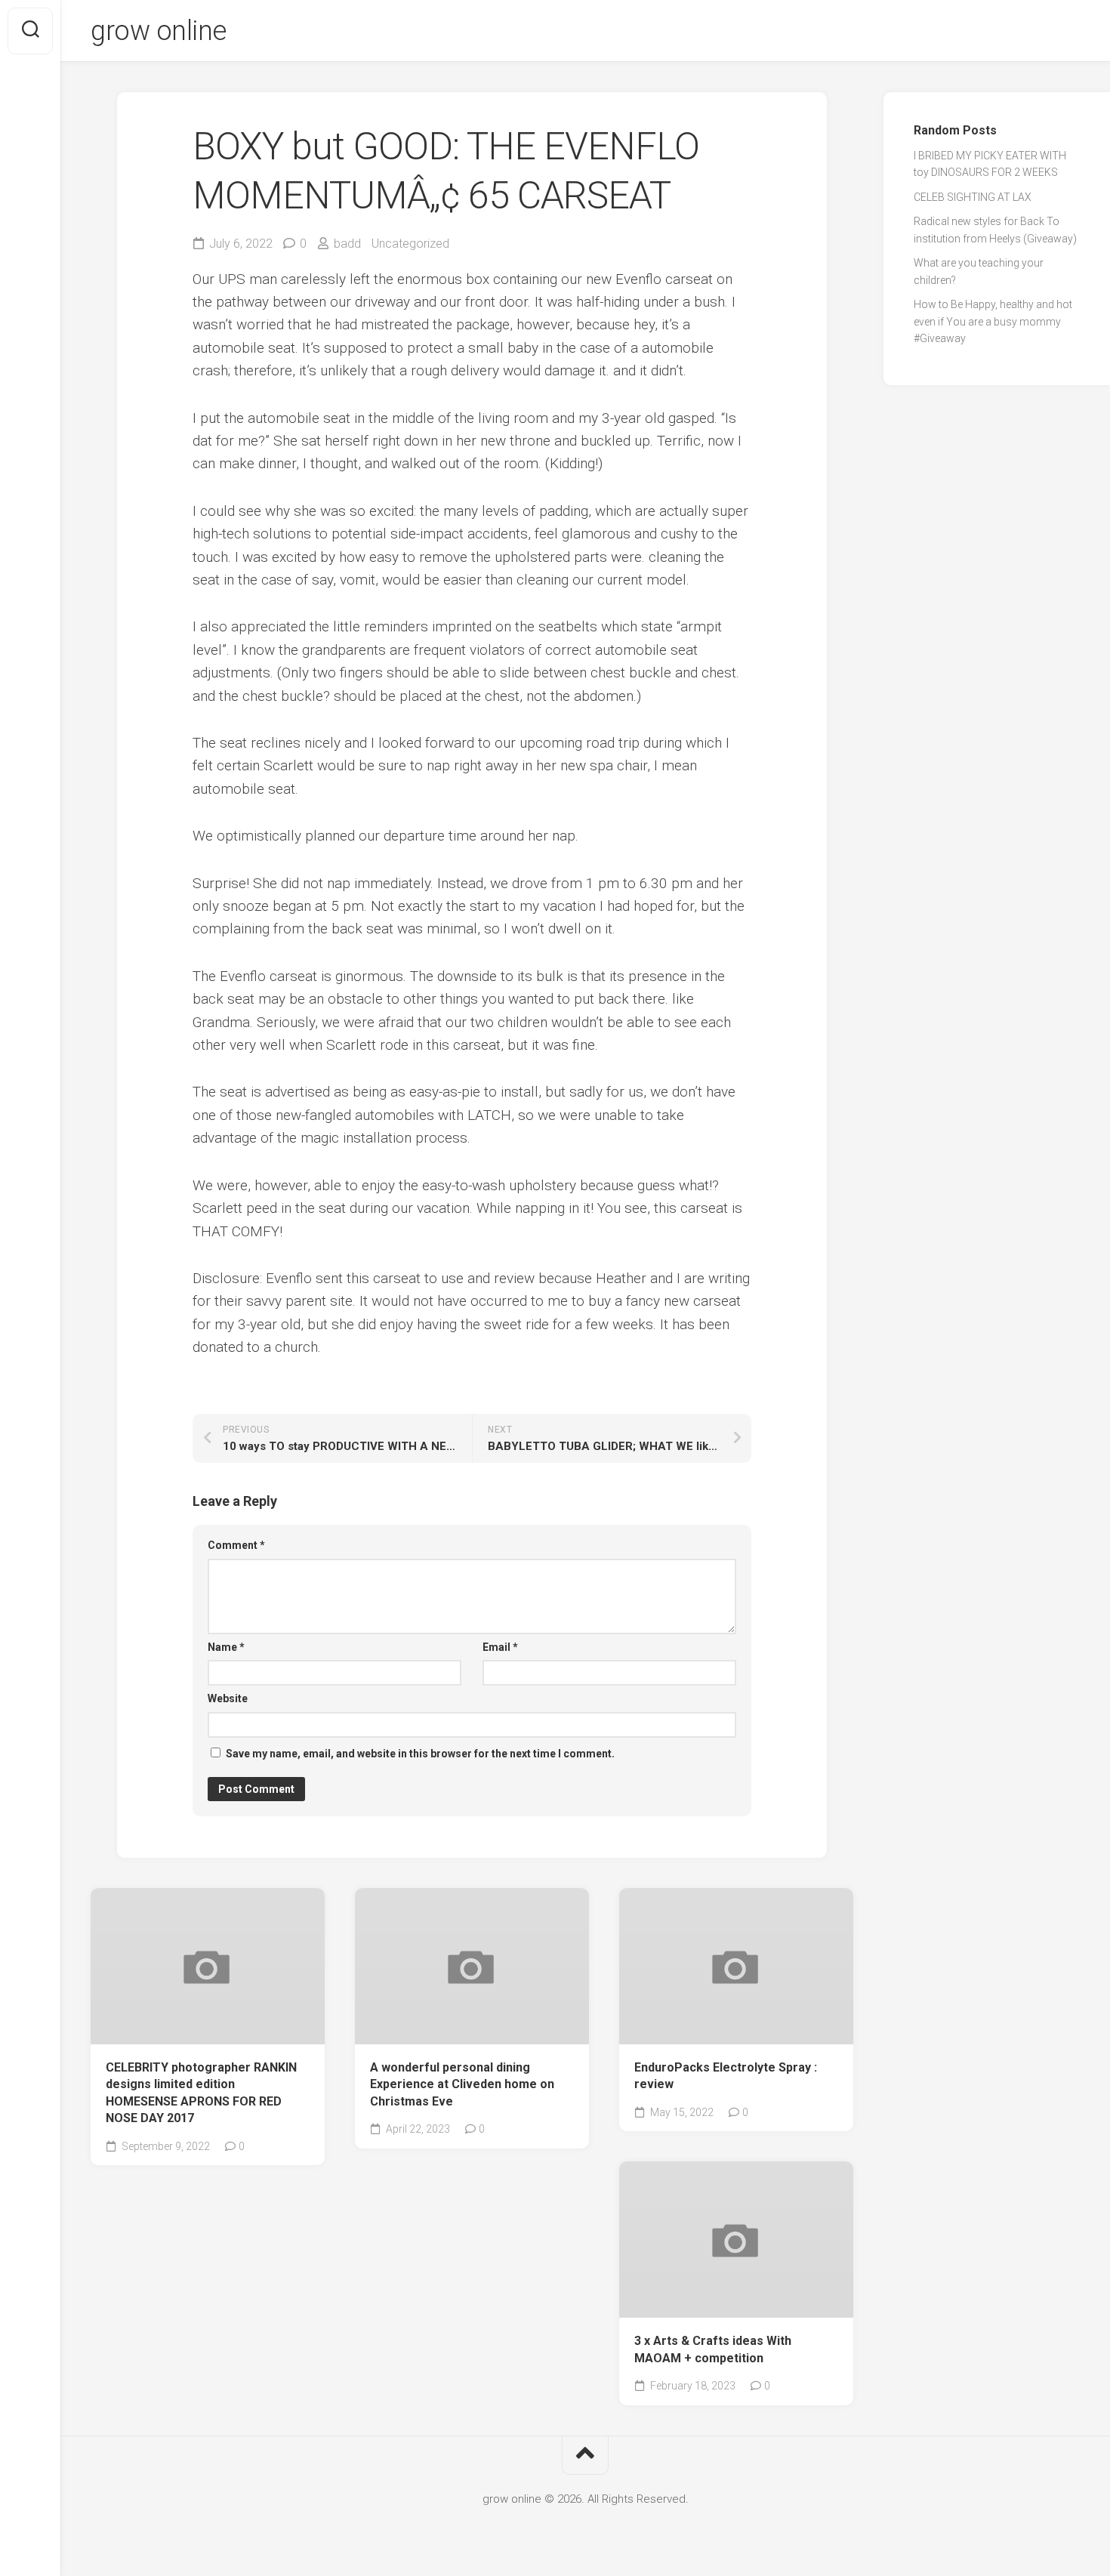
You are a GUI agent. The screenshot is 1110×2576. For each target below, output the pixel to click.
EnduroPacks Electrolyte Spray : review (726, 2076)
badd (347, 244)
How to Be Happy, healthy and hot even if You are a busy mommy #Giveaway (993, 321)
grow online (159, 31)
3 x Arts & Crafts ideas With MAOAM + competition (713, 2349)
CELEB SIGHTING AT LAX (973, 197)
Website (228, 1698)
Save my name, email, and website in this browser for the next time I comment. (420, 1754)
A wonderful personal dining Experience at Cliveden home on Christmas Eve (462, 2084)
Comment (236, 1545)
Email (500, 1647)
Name (226, 1647)
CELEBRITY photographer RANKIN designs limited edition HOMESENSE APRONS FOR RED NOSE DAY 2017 (201, 2093)
